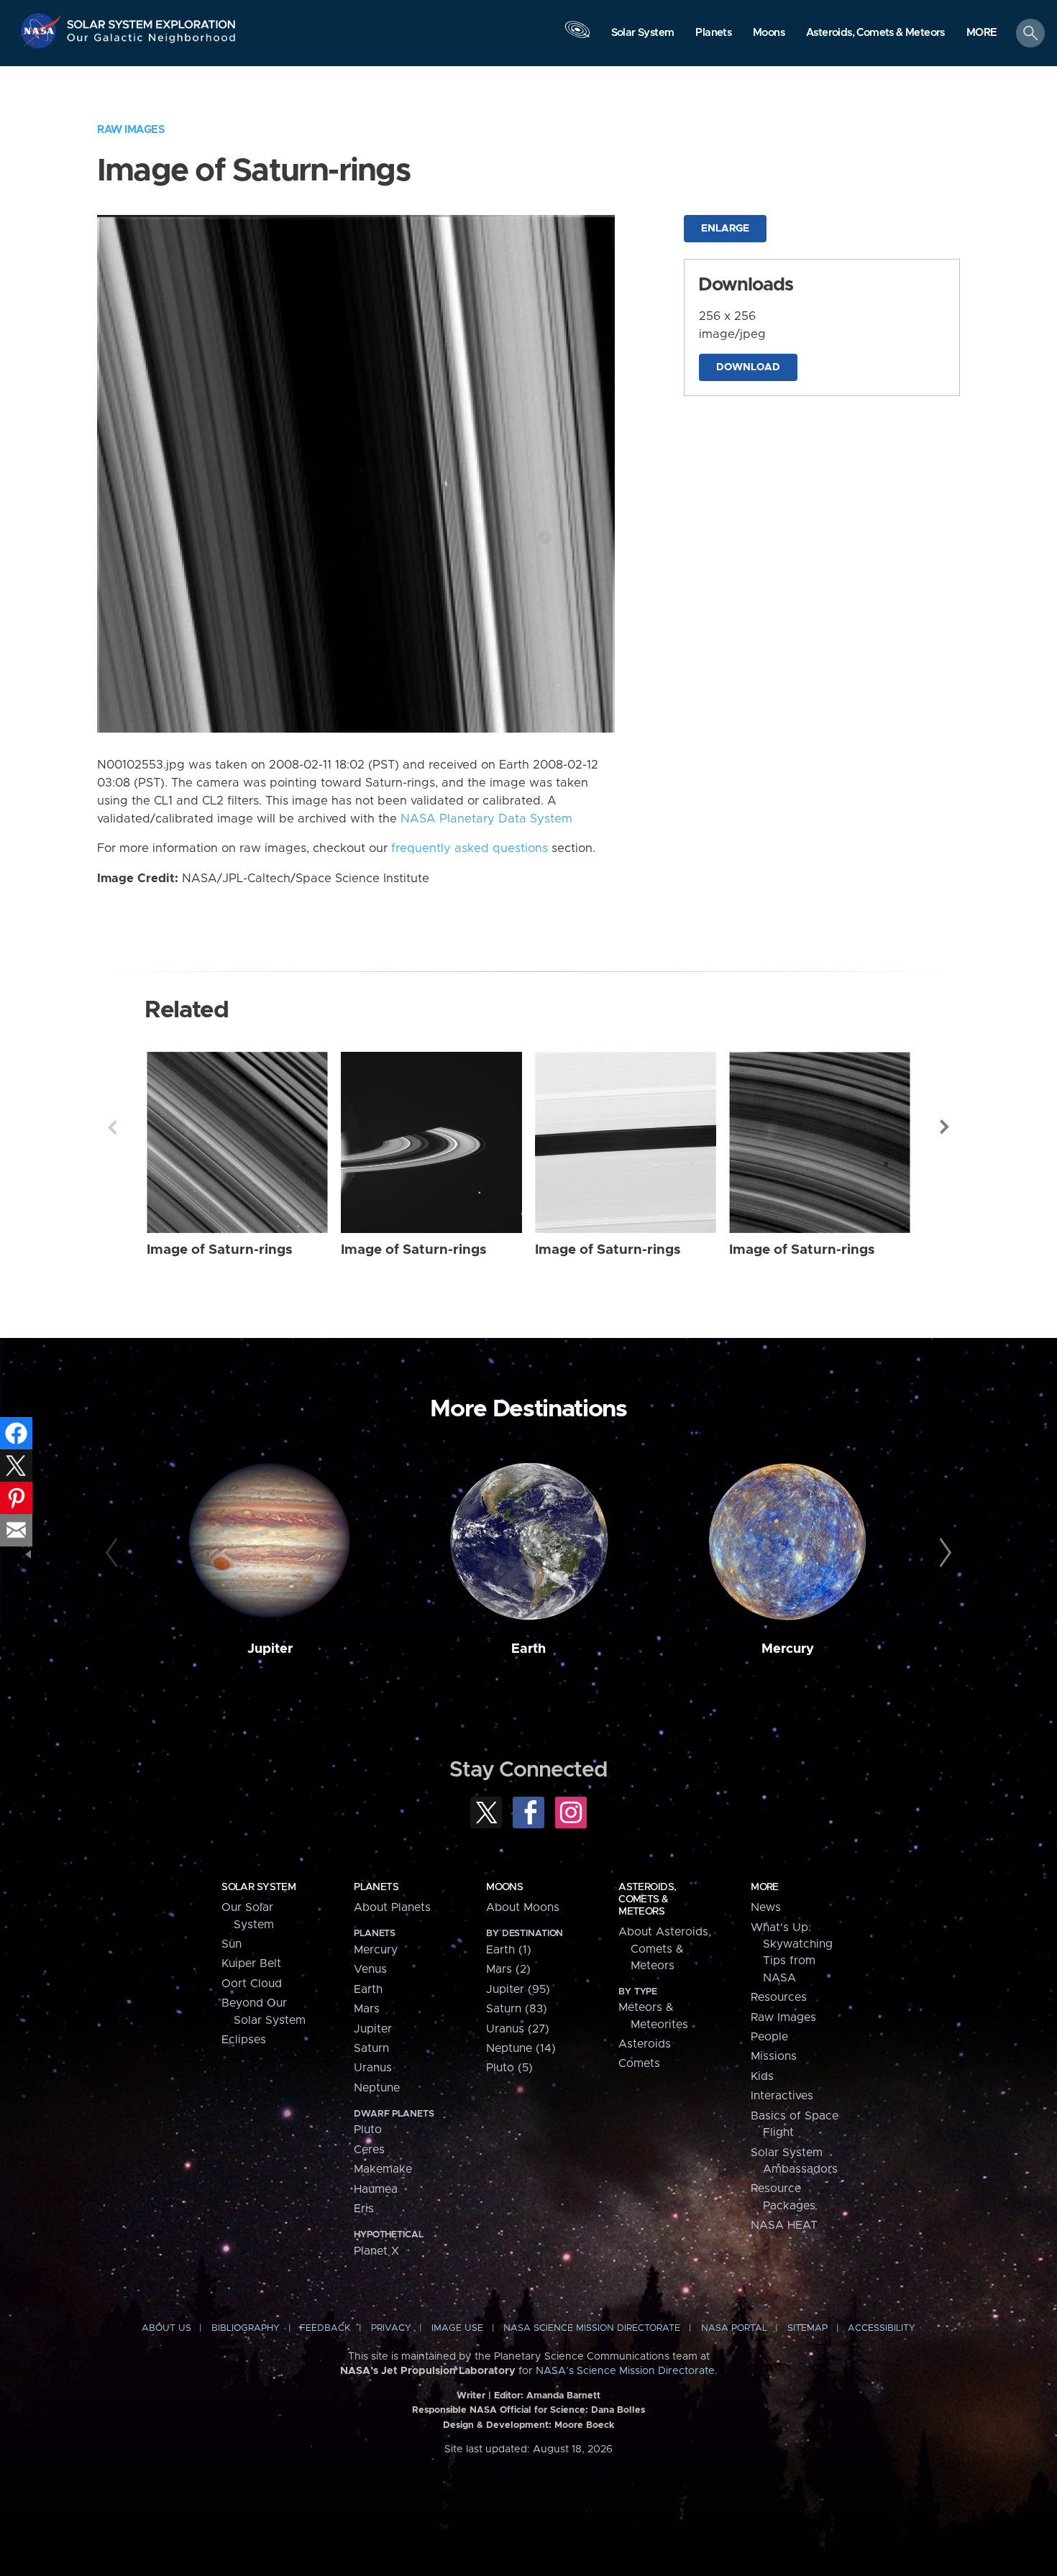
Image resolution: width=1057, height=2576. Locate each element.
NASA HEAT (784, 2225)
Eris (364, 2209)
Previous (112, 1127)
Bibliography (246, 2328)
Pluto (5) (509, 2068)
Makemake (383, 2169)
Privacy (391, 2328)
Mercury (788, 1649)
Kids (762, 2076)
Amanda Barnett (563, 2396)
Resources (779, 1997)
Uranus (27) (518, 2029)
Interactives (782, 2096)
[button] (982, 34)
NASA (42, 31)
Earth (528, 1649)
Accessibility (882, 2328)
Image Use (457, 2328)
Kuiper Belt (251, 1963)
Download (748, 367)
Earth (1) (509, 1950)
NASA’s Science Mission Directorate (625, 2371)
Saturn (371, 2048)
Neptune (377, 2088)
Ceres (369, 2150)
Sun (232, 1944)
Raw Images (131, 130)
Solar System (258, 1887)
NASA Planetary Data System (486, 819)
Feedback (325, 2328)
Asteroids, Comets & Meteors (647, 1899)
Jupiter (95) (518, 1989)
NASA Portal (734, 2328)
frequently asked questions (470, 848)
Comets (639, 2063)
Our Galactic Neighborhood (152, 41)
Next (945, 1127)
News (766, 1907)
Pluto (368, 2130)
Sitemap (807, 2328)
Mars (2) (508, 1969)
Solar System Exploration (152, 20)
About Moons (523, 1907)
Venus (370, 1969)
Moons (504, 1887)
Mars (367, 2009)
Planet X (376, 2251)
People (769, 2037)
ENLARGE (725, 229)
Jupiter (270, 1649)
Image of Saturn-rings (220, 1250)
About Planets (392, 1907)
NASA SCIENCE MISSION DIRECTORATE (592, 2328)
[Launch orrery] (577, 37)
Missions (774, 2056)
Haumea (376, 2189)
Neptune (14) (521, 2048)
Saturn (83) (517, 2009)
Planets (376, 1887)
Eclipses (244, 2040)
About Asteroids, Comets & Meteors (665, 1949)
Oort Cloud (252, 1984)
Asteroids (645, 2044)
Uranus (373, 2068)
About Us (166, 2328)
